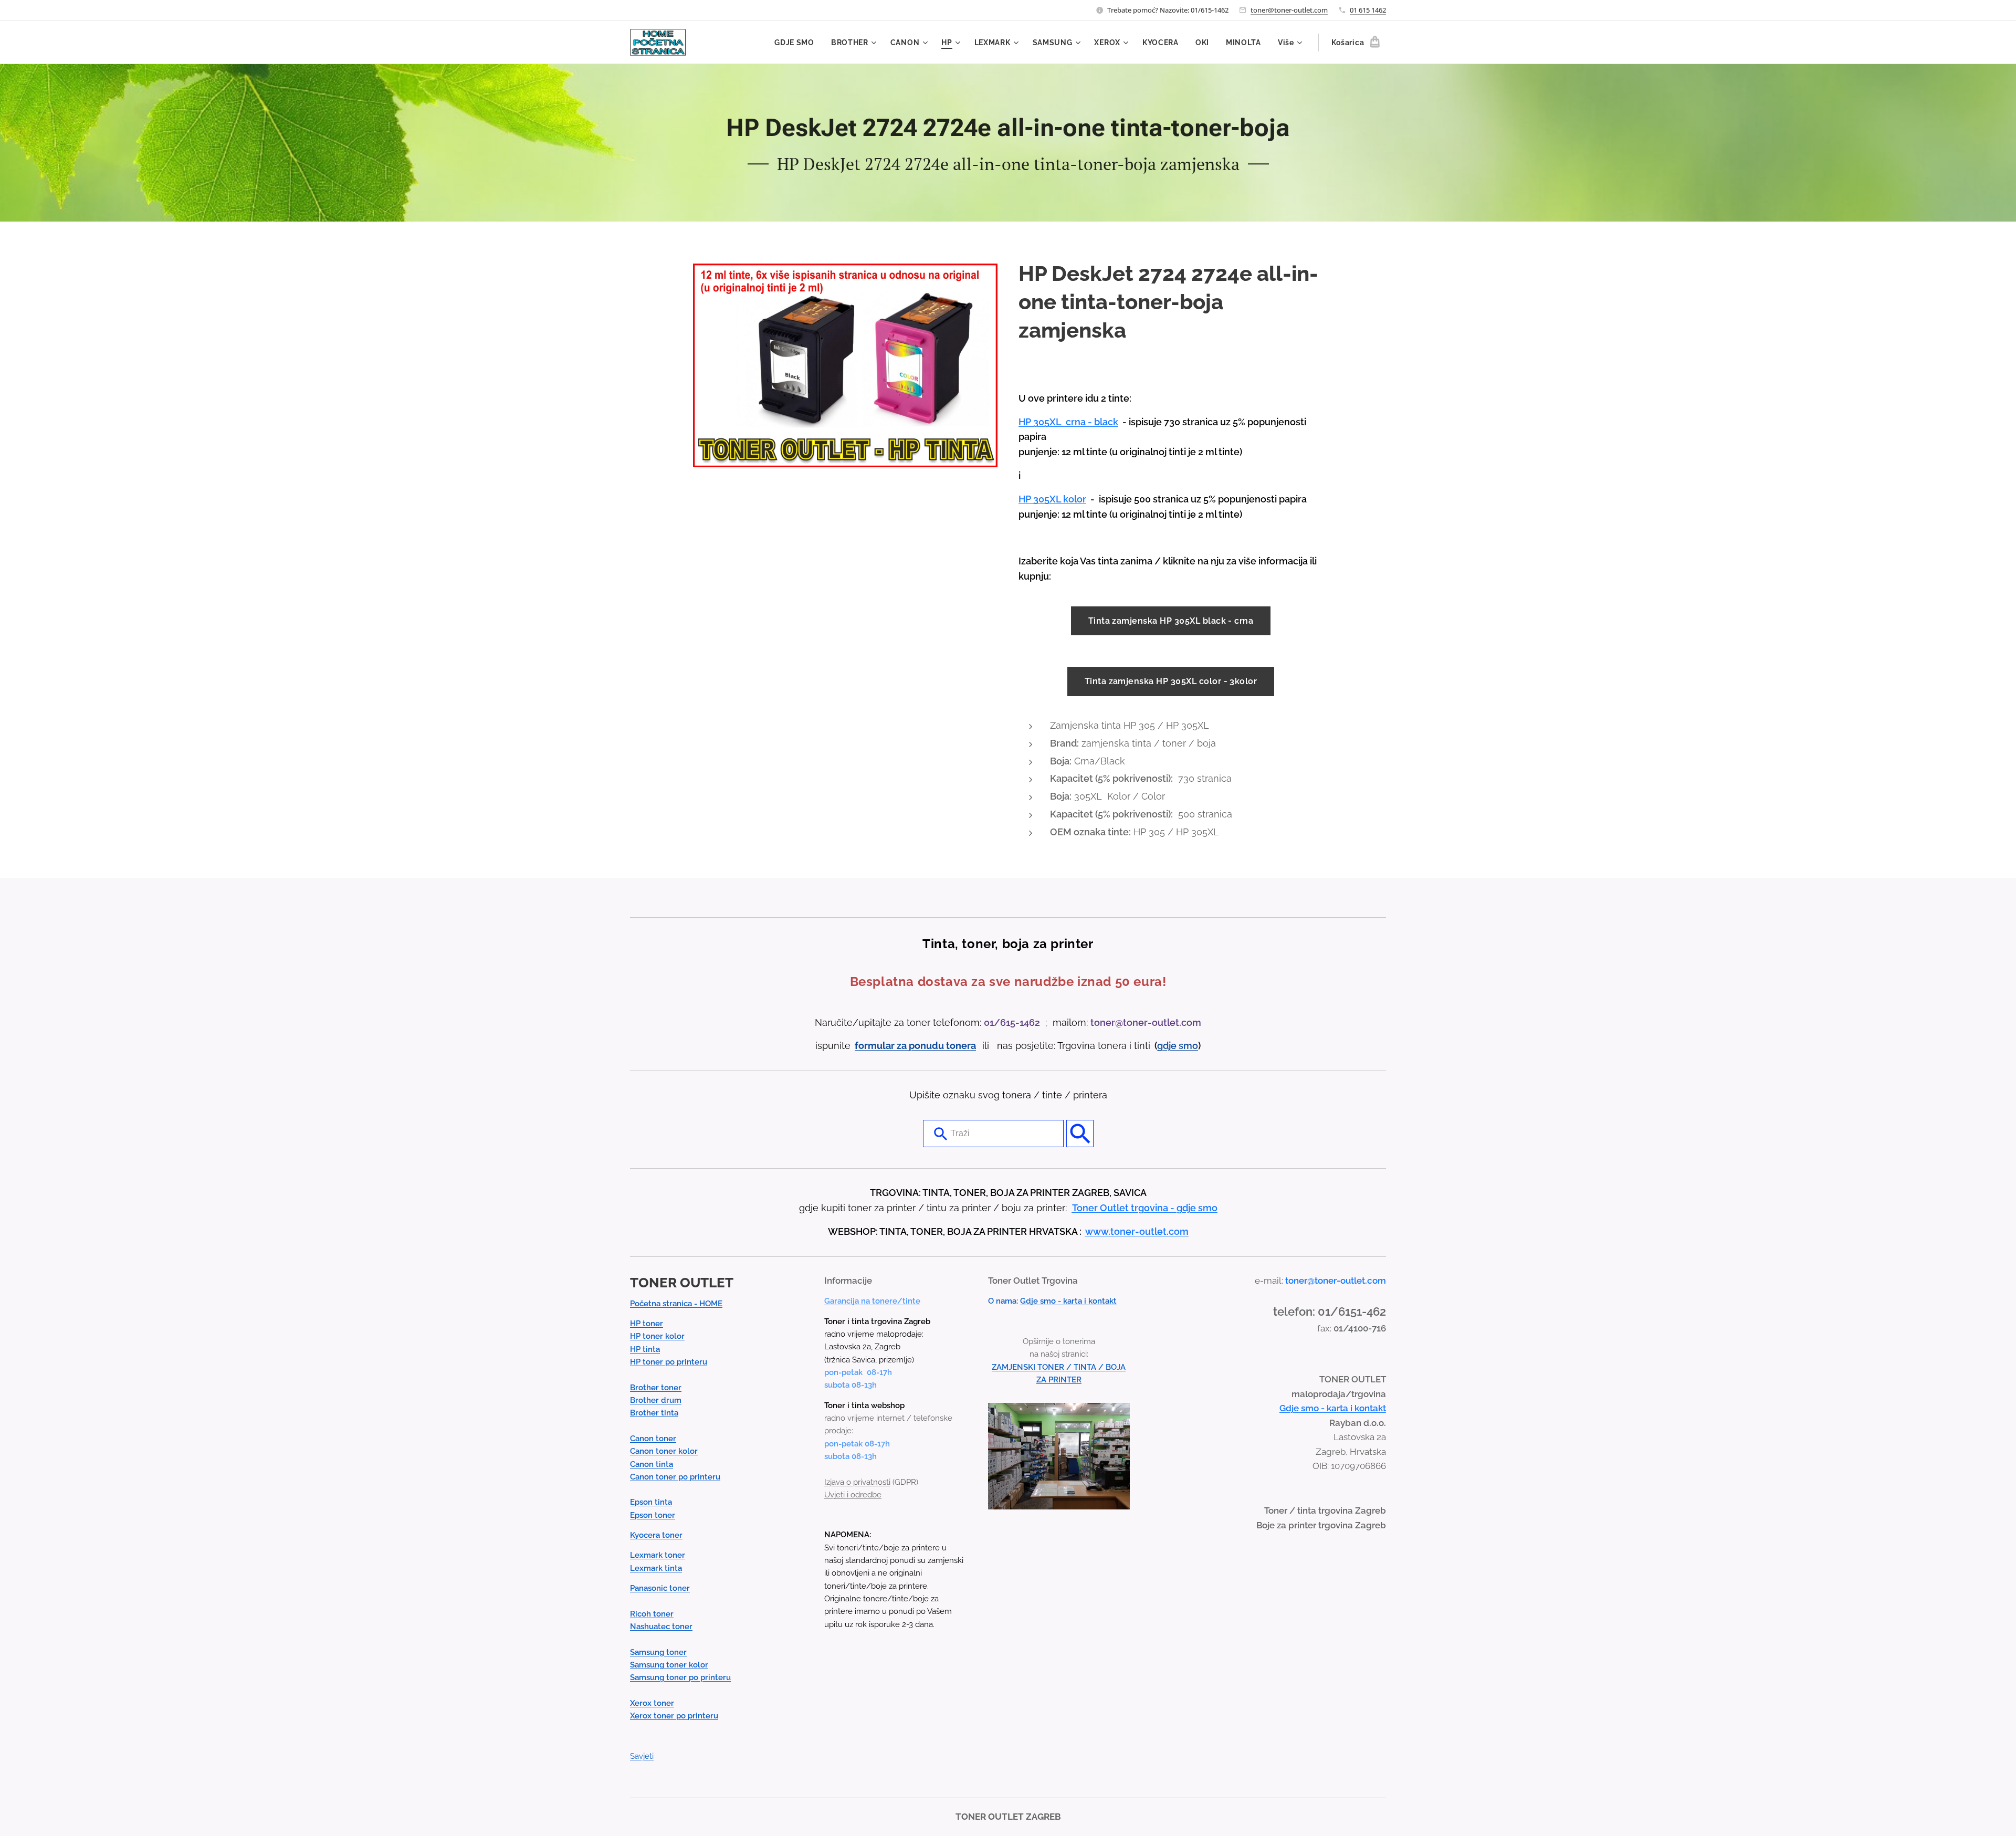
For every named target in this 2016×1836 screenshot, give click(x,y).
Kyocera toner (656, 1535)
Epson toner (653, 1515)
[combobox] (993, 1134)
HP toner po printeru (669, 1362)
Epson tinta (651, 1502)
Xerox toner (652, 1703)
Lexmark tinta (656, 1568)
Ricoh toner (652, 1614)
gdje (1168, 1046)
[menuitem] (797, 43)
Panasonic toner (660, 1588)
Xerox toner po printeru (674, 1716)
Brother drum (656, 1400)
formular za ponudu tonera (915, 1046)
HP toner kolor (657, 1336)
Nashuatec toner (661, 1627)
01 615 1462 (1368, 10)
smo (1188, 1046)
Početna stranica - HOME (676, 1304)
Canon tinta (652, 1464)
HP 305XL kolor (1052, 499)
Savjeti (642, 1756)
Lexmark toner (658, 1555)
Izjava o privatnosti (857, 1482)
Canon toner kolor (664, 1451)
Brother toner (656, 1388)
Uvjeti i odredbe (853, 1495)
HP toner (647, 1324)
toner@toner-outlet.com (1289, 10)
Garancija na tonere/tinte (872, 1301)
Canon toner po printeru (675, 1477)
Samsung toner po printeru (680, 1677)
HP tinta (645, 1349)
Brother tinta (654, 1413)
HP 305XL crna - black (1068, 422)
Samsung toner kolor (669, 1665)
